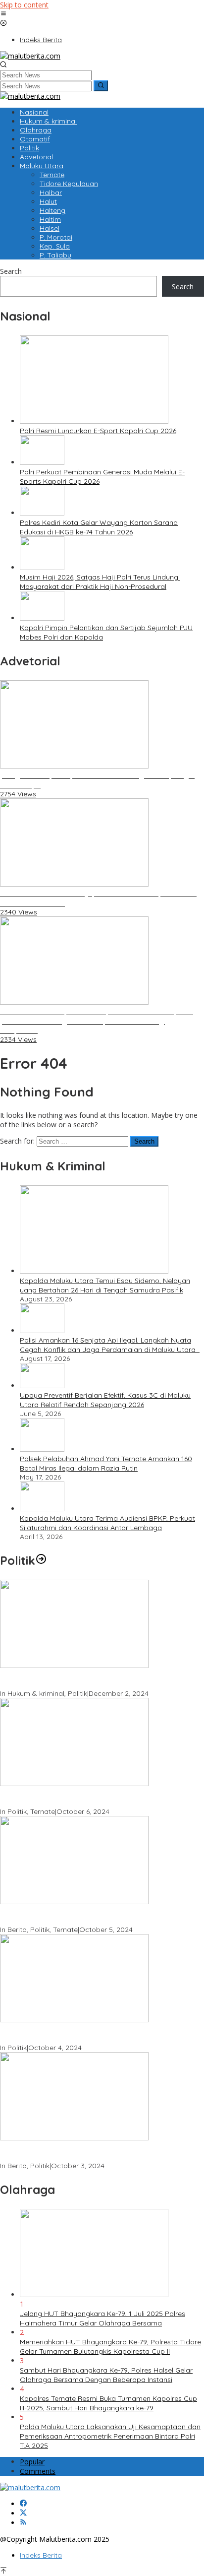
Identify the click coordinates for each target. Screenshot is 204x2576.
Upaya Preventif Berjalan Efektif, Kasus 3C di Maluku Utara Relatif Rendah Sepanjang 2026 (105, 1400)
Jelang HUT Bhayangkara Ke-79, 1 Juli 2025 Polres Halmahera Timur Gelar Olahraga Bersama (102, 2318)
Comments (38, 2471)
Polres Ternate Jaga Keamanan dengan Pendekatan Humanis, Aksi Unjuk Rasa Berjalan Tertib (87, 1680)
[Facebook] (23, 2504)
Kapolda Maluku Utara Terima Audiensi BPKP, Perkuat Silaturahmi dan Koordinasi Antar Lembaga (107, 1523)
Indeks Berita (41, 2555)
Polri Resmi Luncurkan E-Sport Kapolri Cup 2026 (98, 431)
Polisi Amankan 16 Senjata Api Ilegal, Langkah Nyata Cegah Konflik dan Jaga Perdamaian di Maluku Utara (110, 1345)
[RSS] (23, 2523)
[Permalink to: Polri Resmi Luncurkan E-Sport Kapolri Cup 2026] (94, 421)
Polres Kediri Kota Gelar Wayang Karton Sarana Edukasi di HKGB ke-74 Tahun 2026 (99, 527)
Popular (32, 2462)
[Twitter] (23, 2513)
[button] (101, 86)
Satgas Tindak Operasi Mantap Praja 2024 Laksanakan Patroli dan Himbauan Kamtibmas (91, 2152)
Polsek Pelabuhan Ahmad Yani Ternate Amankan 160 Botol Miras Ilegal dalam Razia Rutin (106, 1463)
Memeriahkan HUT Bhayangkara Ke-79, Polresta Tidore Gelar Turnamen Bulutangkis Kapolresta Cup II (110, 2347)
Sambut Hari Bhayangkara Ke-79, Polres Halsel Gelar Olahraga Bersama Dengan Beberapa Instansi (106, 2375)
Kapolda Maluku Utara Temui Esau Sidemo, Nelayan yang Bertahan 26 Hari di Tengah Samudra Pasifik (105, 1285)
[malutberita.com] (30, 56)
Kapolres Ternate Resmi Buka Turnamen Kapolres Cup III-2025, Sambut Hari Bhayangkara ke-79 (108, 2403)
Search (11, 271)
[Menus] (3, 14)
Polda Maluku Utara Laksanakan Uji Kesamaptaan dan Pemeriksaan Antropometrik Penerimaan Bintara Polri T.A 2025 (110, 2436)
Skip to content (24, 5)
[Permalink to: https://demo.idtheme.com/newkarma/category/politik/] (41, 1560)
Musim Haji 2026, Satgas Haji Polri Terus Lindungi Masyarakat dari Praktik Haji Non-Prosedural (100, 582)
